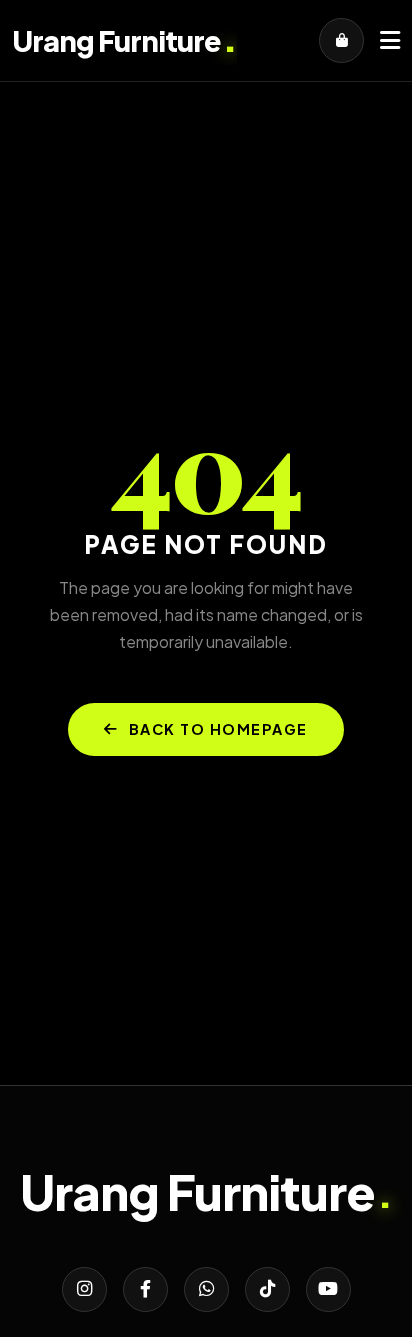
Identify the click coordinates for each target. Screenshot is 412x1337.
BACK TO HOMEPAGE (218, 729)
